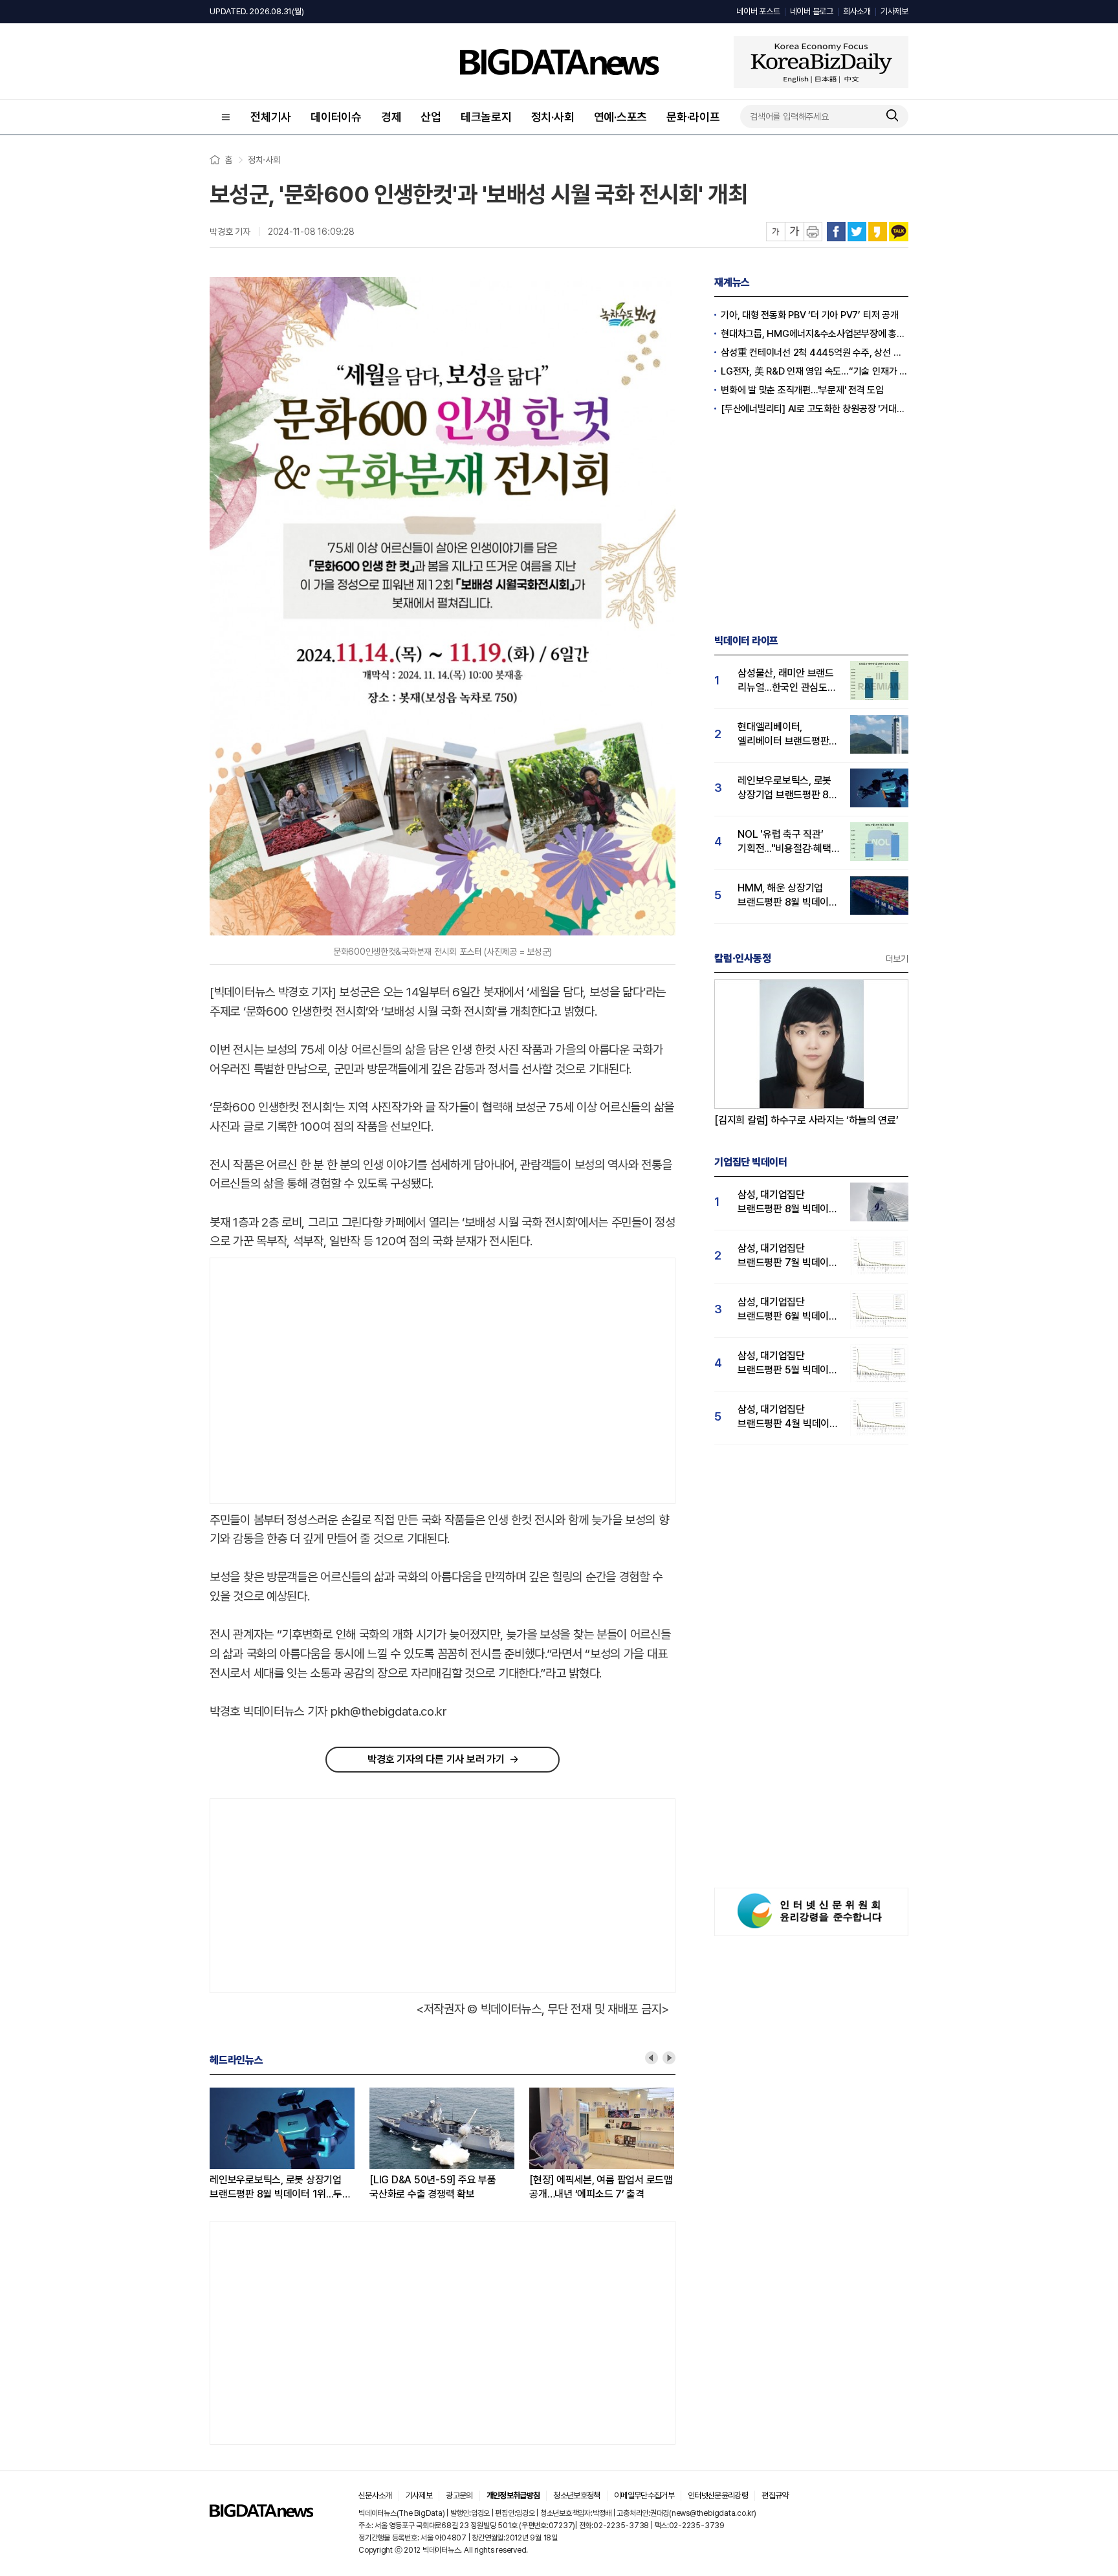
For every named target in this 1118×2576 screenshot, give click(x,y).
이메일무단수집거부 (644, 2495)
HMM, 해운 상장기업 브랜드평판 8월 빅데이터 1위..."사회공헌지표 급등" (788, 896)
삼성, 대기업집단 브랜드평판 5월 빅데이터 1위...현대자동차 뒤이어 (788, 1363)
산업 (431, 117)
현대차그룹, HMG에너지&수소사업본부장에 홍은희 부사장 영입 (815, 334)
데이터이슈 (336, 117)
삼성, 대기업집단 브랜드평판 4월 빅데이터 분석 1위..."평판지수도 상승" (788, 1417)
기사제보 (894, 11)
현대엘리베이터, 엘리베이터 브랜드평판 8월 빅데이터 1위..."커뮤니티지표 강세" (783, 735)
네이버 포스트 (758, 11)
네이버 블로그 (812, 11)
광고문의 (459, 2495)
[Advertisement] (319, 1381)
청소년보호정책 (576, 2495)
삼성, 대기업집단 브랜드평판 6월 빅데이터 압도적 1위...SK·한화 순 (788, 1310)
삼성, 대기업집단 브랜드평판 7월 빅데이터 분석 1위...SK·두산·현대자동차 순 (788, 1256)
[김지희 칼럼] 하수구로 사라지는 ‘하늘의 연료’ (806, 1120)
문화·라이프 (693, 117)
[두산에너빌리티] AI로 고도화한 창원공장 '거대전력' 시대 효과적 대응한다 (815, 409)
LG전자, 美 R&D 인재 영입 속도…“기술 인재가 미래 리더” (815, 371)
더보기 (897, 959)
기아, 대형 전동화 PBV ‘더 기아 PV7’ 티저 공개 (810, 315)
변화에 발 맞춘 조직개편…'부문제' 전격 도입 (802, 390)
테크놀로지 (486, 117)
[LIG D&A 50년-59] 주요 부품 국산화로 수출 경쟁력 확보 (433, 2187)
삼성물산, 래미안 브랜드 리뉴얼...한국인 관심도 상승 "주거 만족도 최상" (786, 681)
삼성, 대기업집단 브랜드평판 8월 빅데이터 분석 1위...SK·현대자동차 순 (788, 1202)
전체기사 (271, 117)
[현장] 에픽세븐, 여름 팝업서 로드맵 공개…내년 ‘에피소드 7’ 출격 (601, 2187)
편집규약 (775, 2495)
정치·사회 (553, 117)
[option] (290, 2145)
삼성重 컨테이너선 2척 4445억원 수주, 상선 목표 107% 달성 (815, 353)
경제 (391, 117)
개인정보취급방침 (513, 2495)
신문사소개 (375, 2495)
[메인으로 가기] (261, 2514)
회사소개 (857, 11)
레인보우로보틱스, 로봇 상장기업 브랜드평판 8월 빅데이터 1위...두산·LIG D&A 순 (280, 2188)
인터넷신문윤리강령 (718, 2495)
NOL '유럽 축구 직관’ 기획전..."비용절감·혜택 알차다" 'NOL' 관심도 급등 (784, 842)
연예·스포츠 (621, 117)
